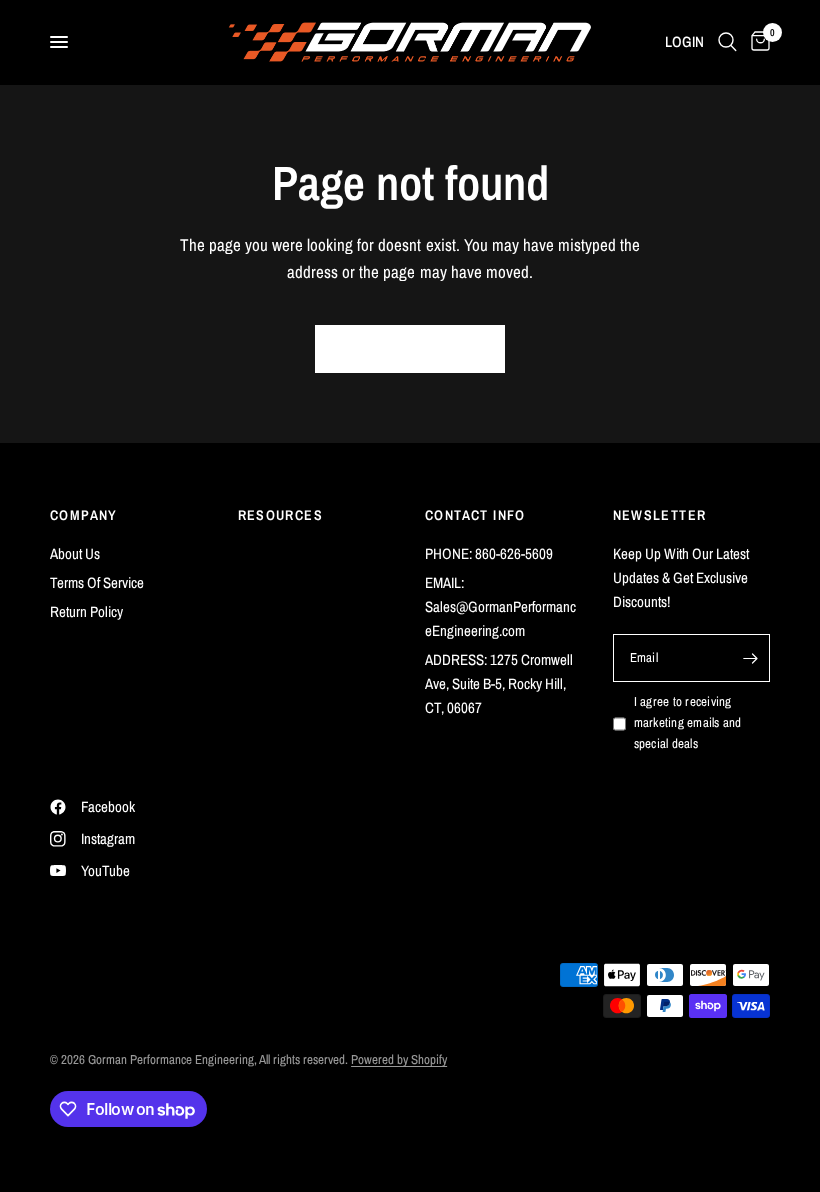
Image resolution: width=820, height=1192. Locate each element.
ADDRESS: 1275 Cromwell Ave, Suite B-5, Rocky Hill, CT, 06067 (499, 683)
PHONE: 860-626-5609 (489, 553)
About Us (75, 553)
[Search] (727, 42)
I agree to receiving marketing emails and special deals (688, 722)
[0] (757, 42)
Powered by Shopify (399, 1059)
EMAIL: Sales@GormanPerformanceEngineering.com (500, 606)
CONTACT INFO (475, 515)
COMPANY (84, 515)
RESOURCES (281, 515)
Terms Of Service (97, 582)
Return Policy (86, 611)
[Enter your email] (750, 658)
